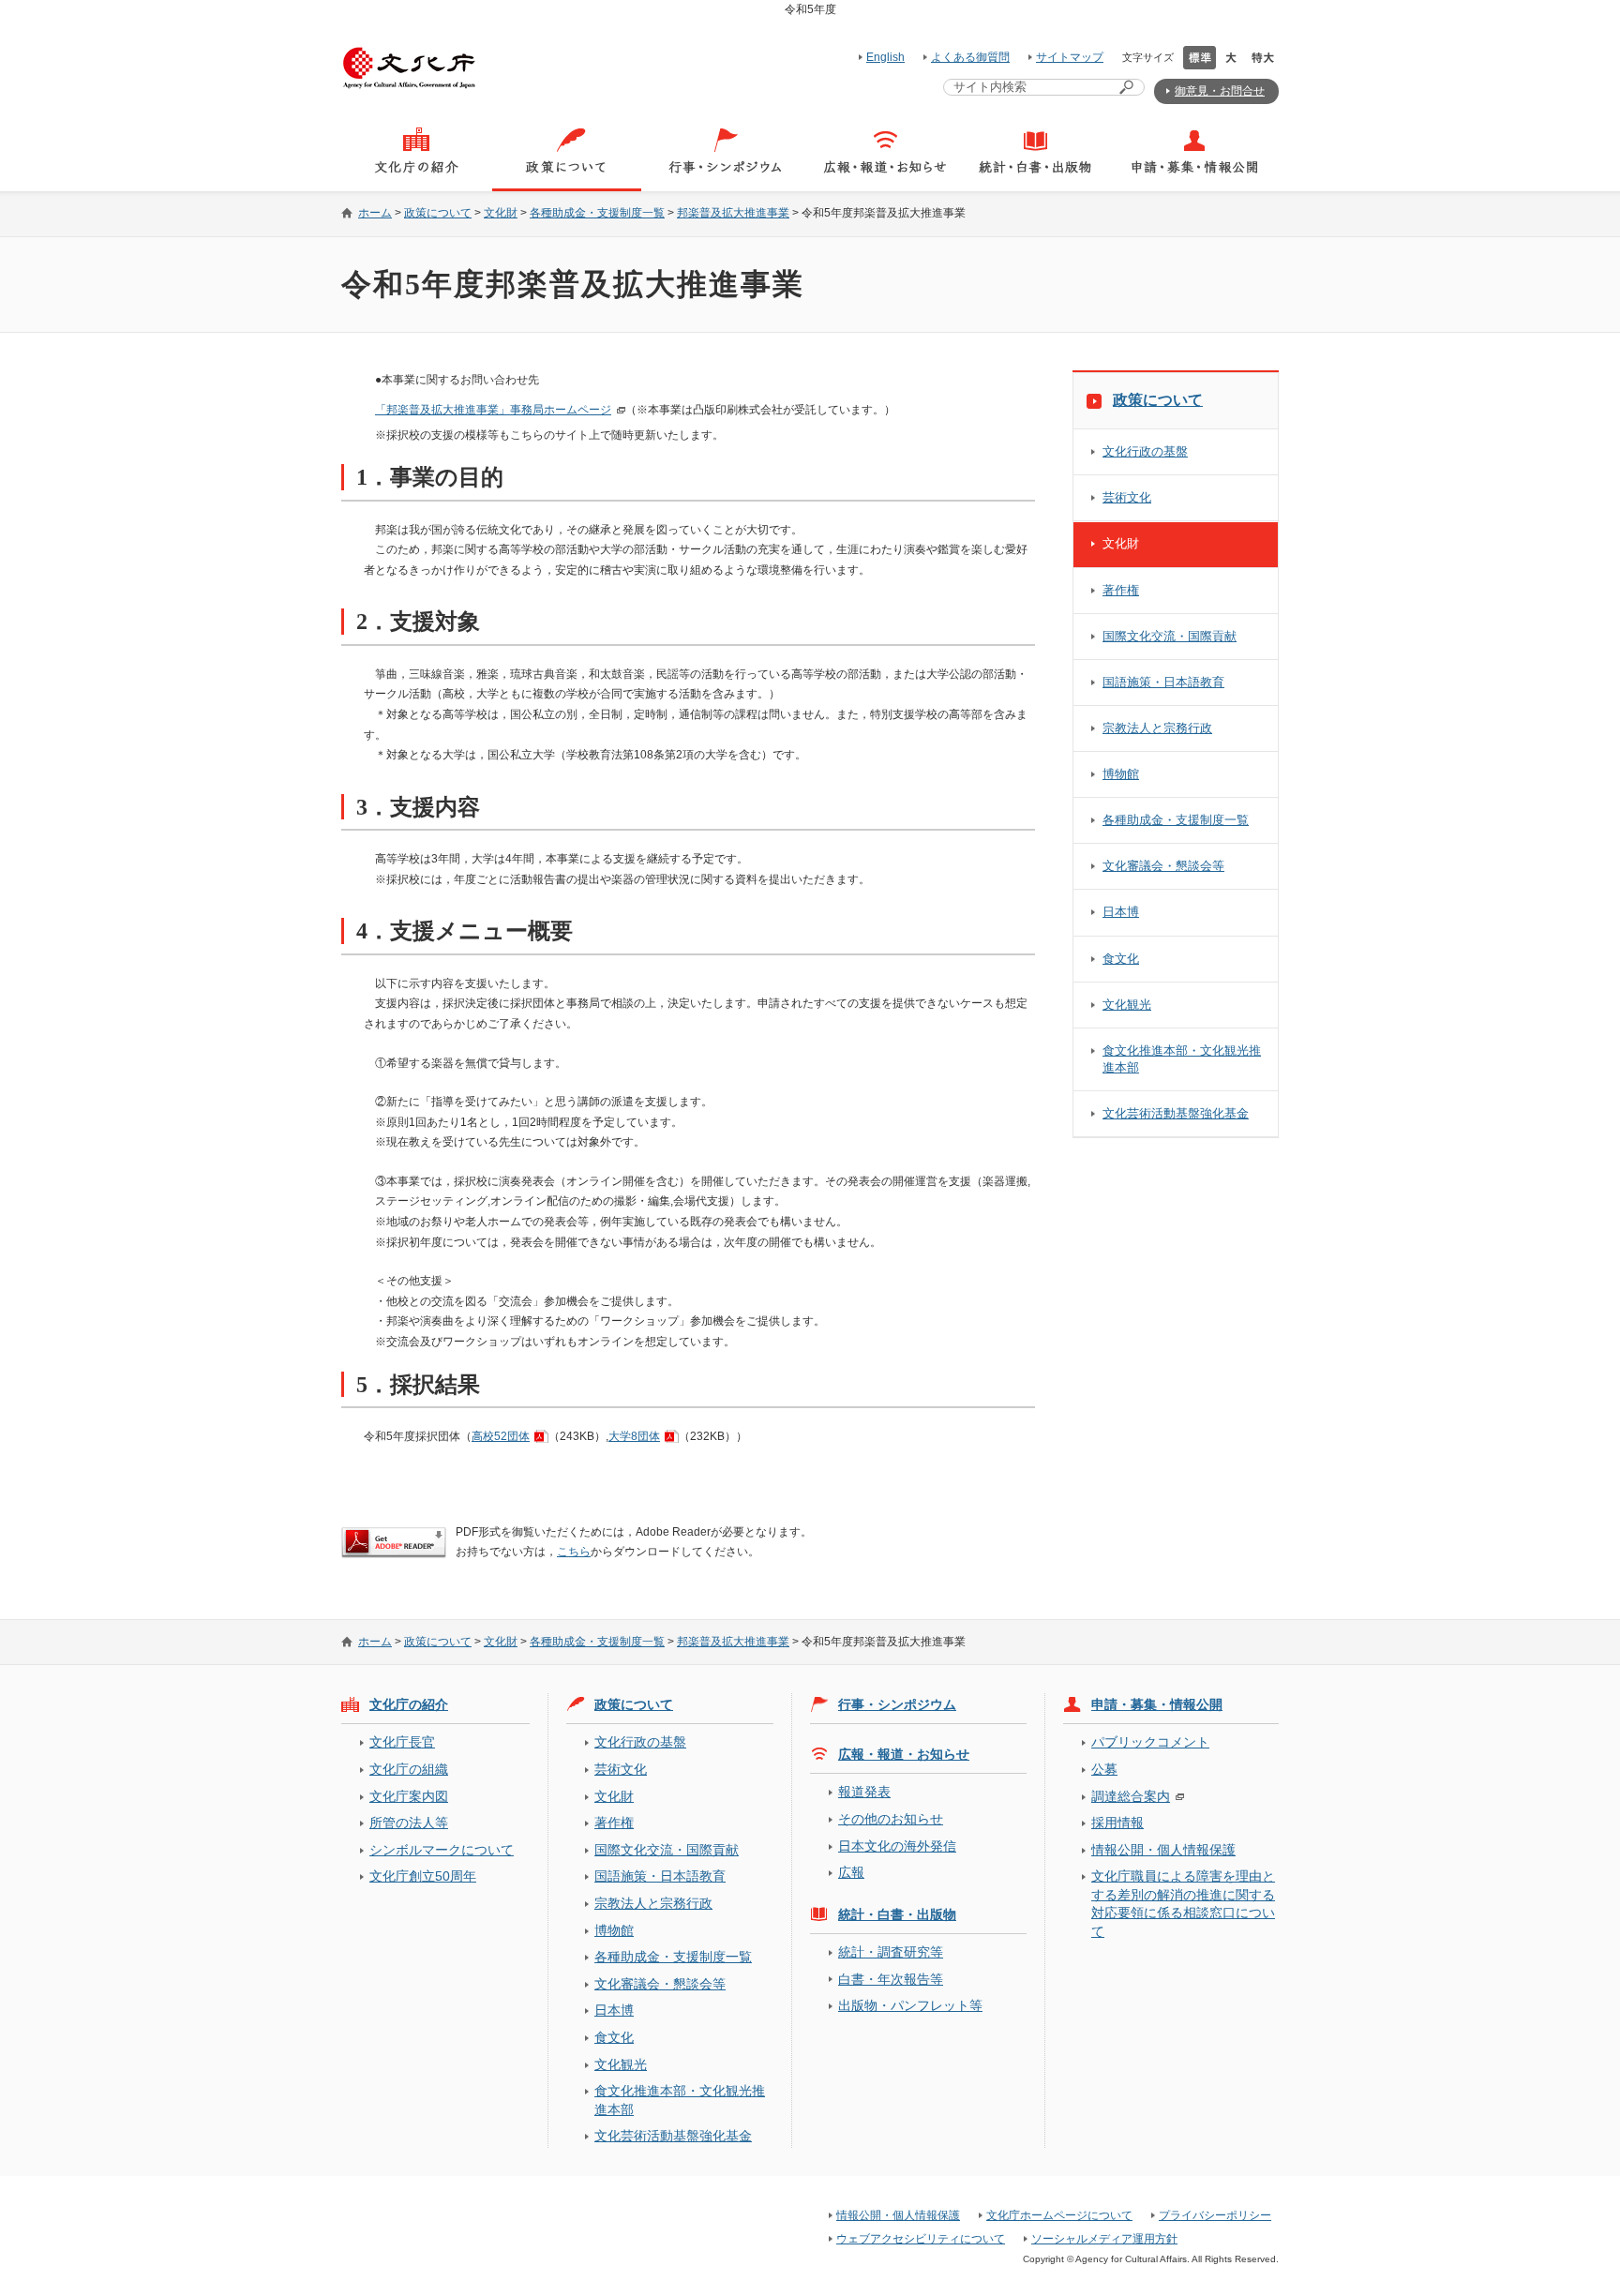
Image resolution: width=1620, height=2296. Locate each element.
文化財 (501, 213)
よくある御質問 (970, 57)
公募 (1104, 1769)
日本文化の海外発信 (897, 1846)
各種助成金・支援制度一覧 (597, 213)
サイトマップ (1070, 57)
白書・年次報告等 (891, 1979)
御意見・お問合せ (1220, 91)
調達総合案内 (1131, 1796)
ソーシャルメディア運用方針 (1104, 2239)
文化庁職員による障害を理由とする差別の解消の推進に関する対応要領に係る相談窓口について (1183, 1903)
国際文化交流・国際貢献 (1170, 636)
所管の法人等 (409, 1823)
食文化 (1121, 959)
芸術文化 (1127, 497)
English (885, 57)
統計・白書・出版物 (897, 1914)
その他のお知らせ (891, 1819)
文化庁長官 (402, 1742)
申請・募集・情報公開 (1157, 1704)
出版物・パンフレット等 (910, 2005)
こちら (574, 1552)
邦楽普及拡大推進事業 (733, 213)
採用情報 (1117, 1823)
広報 (851, 1872)
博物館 (1121, 774)
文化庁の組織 (409, 1769)
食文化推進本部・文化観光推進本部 (1182, 1059)
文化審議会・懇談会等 (1163, 866)
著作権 (1121, 590)
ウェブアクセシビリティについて (921, 2239)
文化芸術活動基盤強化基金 (1176, 1113)
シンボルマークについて (442, 1850)
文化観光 (1127, 1005)
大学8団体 (634, 1436)
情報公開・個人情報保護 (1163, 1850)
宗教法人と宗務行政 (1157, 728)
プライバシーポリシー (1215, 2215)
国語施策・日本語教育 (1163, 682)
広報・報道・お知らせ (904, 1754)
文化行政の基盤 (1145, 451)
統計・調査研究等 (891, 1952)
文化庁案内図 (409, 1796)
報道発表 (864, 1792)
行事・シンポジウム (897, 1704)
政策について (438, 213)
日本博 (1121, 912)
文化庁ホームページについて (1059, 2215)
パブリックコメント (1150, 1742)
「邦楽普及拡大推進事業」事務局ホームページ (493, 410)
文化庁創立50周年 (423, 1876)
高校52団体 (501, 1436)
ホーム (375, 213)
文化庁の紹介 (409, 1704)
